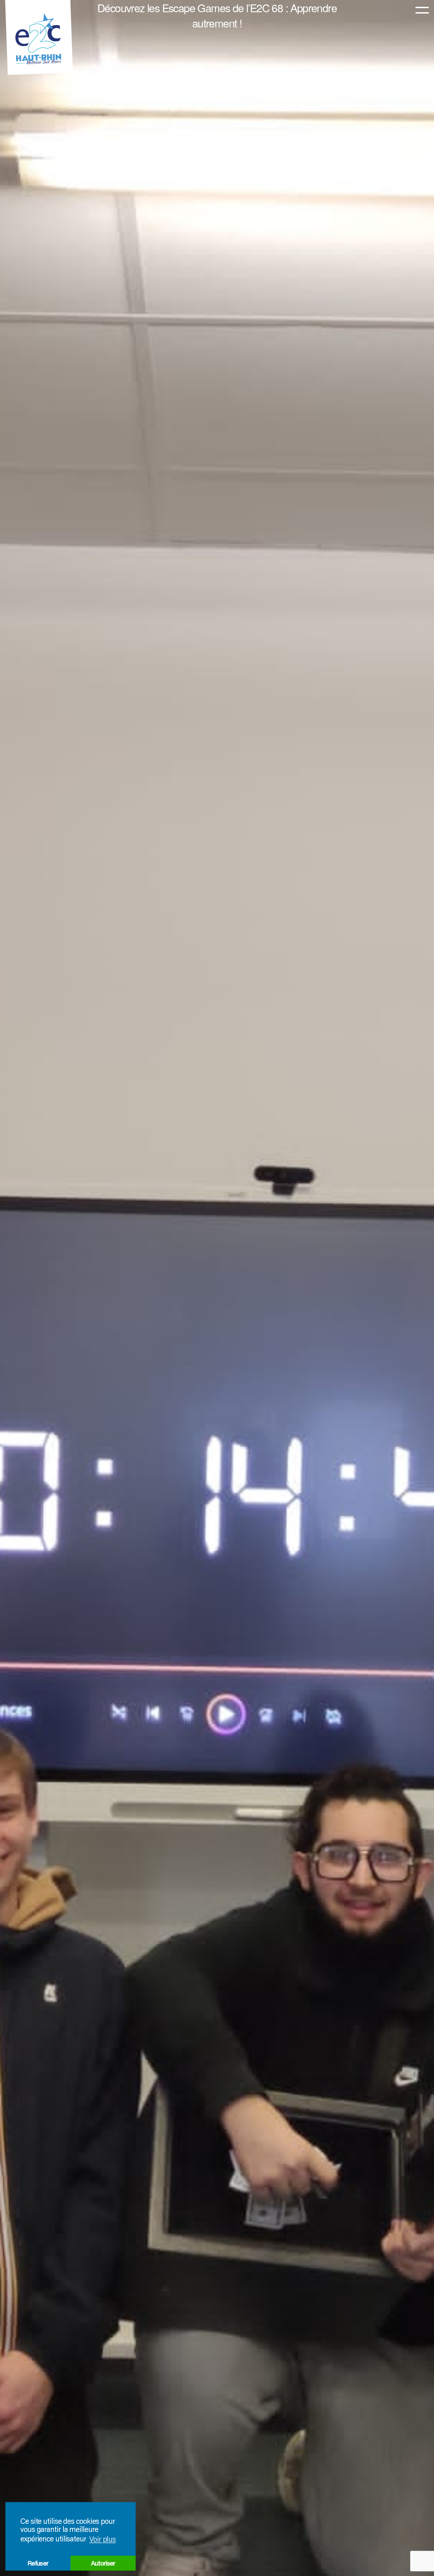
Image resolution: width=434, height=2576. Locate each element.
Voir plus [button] (102, 2539)
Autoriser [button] (103, 2563)
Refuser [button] (38, 2563)
